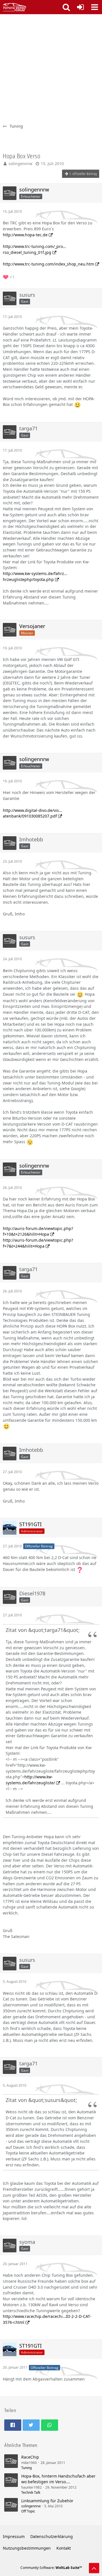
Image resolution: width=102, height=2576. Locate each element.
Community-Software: (51, 2568)
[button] (95, 7)
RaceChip (30, 2457)
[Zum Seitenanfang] (94, 2568)
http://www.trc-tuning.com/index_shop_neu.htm (48, 264)
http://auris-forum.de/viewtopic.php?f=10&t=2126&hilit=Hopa (38, 1231)
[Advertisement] (51, 68)
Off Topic (28, 2511)
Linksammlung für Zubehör (47, 2501)
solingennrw (20, 164)
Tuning (26, 2468)
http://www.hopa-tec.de (25, 235)
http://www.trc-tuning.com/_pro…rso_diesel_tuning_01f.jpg (34, 249)
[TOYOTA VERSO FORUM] (15, 7)
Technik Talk (31, 2492)
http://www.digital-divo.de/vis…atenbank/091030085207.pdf (32, 813)
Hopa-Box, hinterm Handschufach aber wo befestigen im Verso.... (58, 2479)
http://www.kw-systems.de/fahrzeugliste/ (30, 1780)
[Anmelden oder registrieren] (80, 7)
